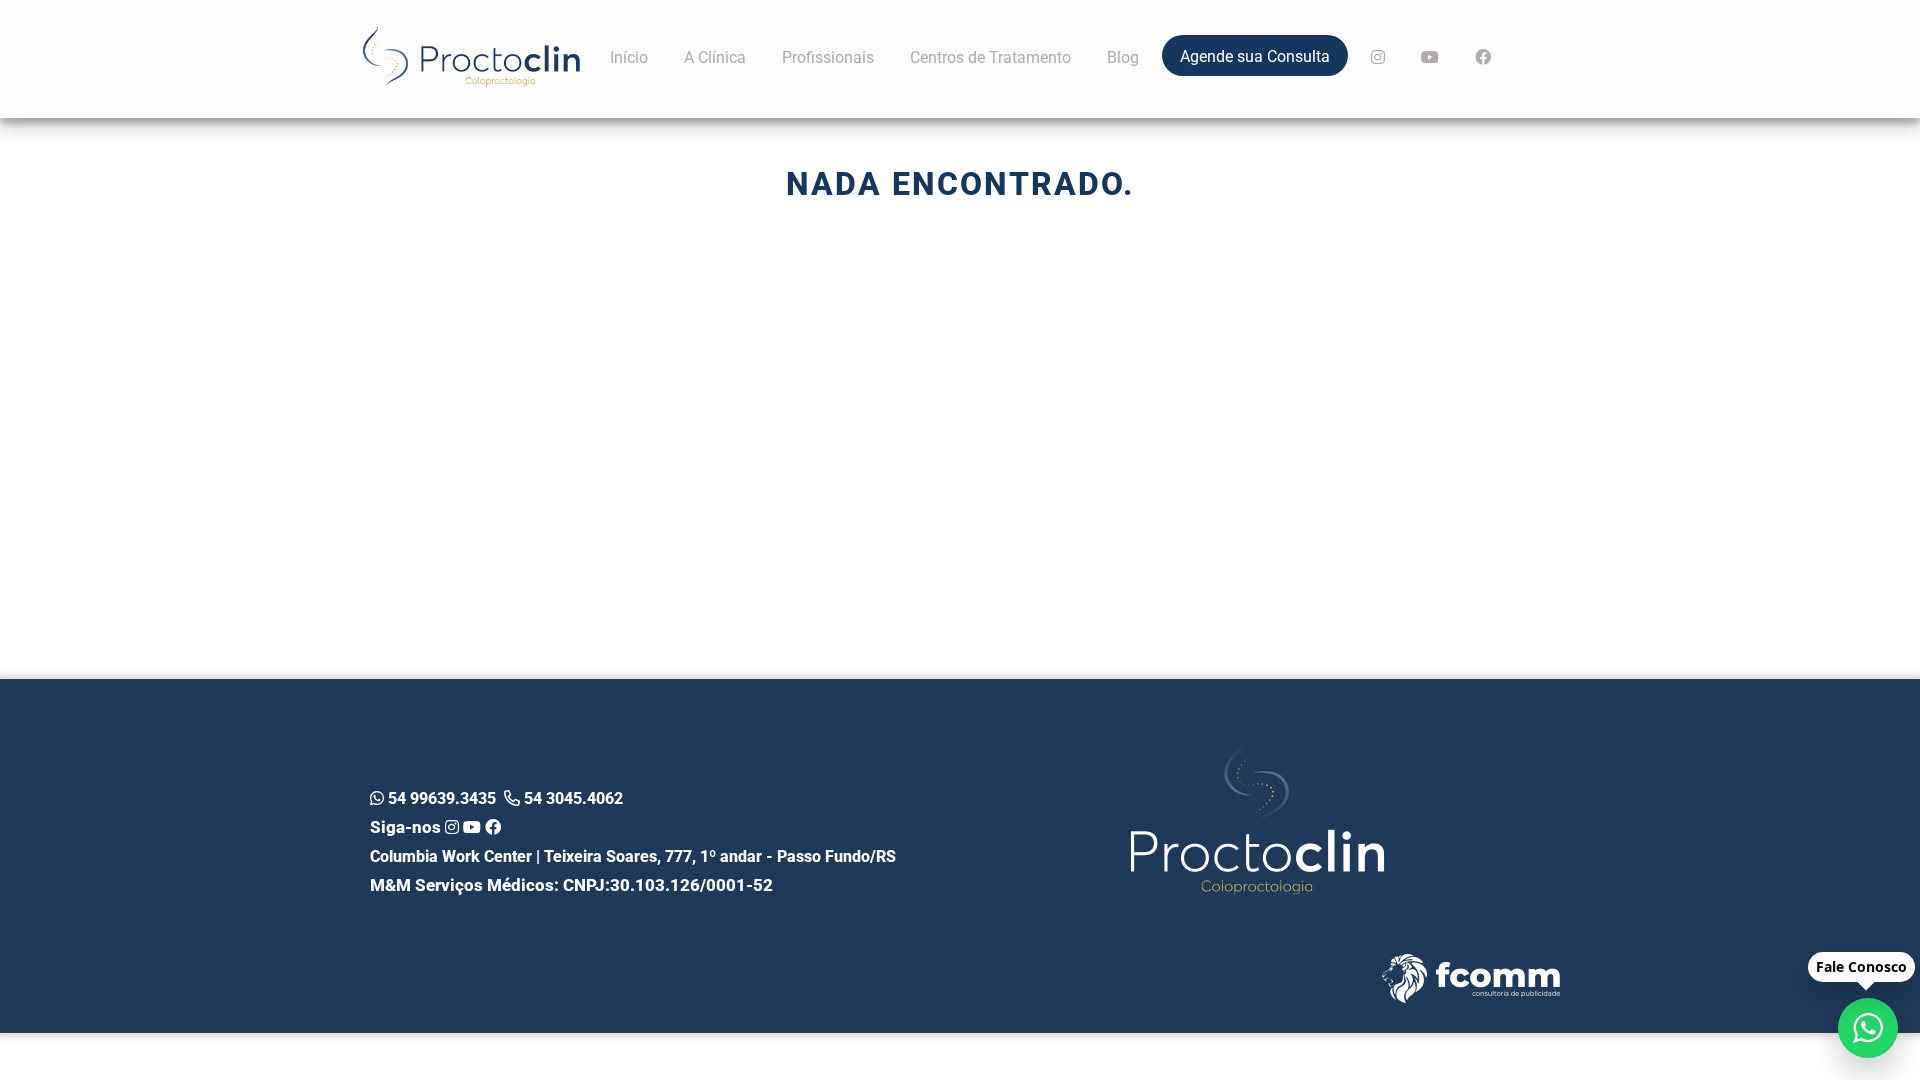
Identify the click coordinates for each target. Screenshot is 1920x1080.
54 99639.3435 (440, 797)
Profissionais (828, 56)
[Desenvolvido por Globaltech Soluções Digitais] (1406, 1000)
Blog (1123, 56)
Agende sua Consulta (1255, 55)
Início (629, 56)
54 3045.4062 (571, 797)
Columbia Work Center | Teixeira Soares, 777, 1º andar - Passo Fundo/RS (633, 855)
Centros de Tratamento (990, 56)
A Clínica (715, 56)
